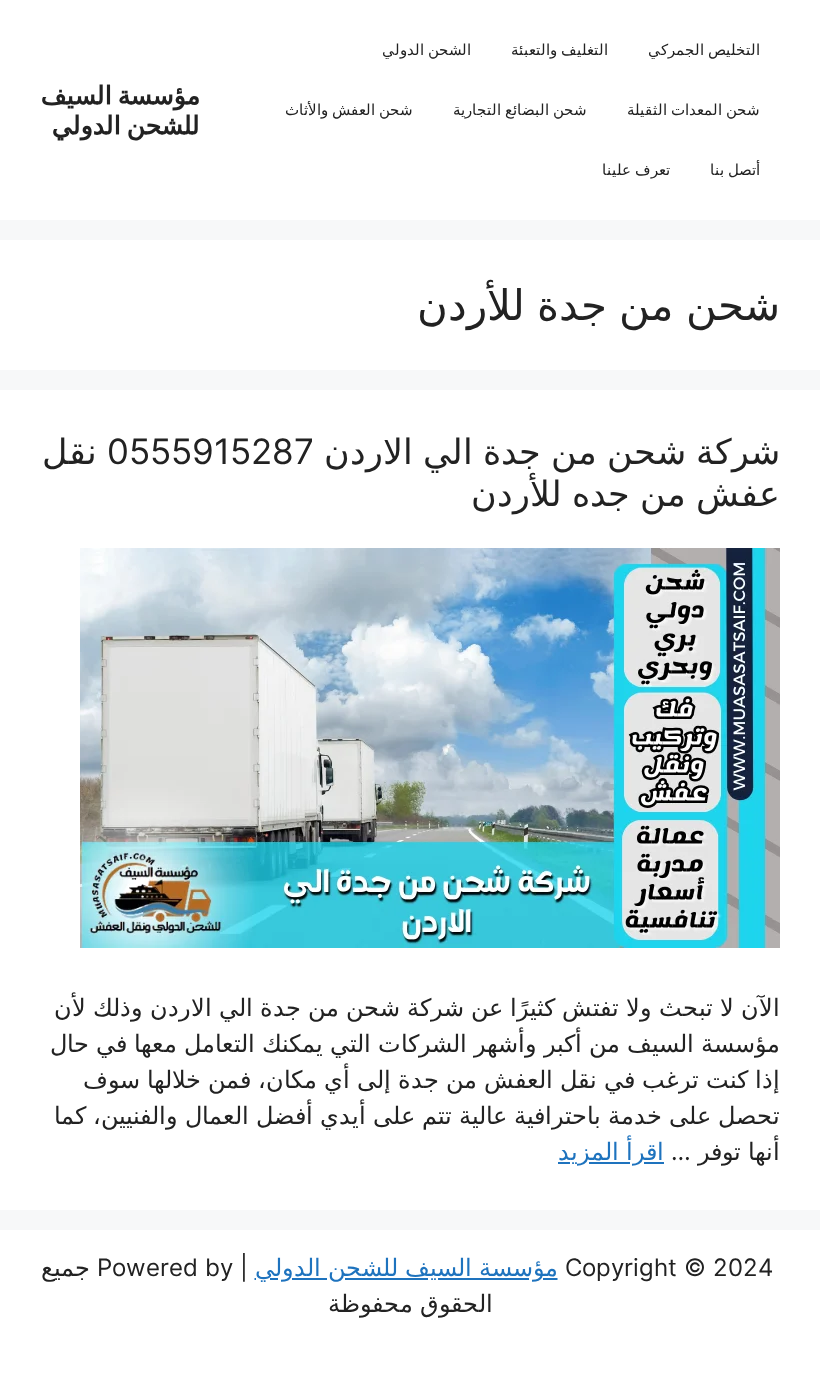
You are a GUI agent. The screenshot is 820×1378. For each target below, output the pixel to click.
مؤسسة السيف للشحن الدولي (120, 110)
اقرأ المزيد (611, 1151)
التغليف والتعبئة (559, 49)
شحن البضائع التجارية (520, 109)
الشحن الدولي (426, 49)
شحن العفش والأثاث (349, 109)
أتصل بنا (735, 169)
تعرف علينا (636, 169)
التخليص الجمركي (704, 49)
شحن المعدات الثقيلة (693, 109)
